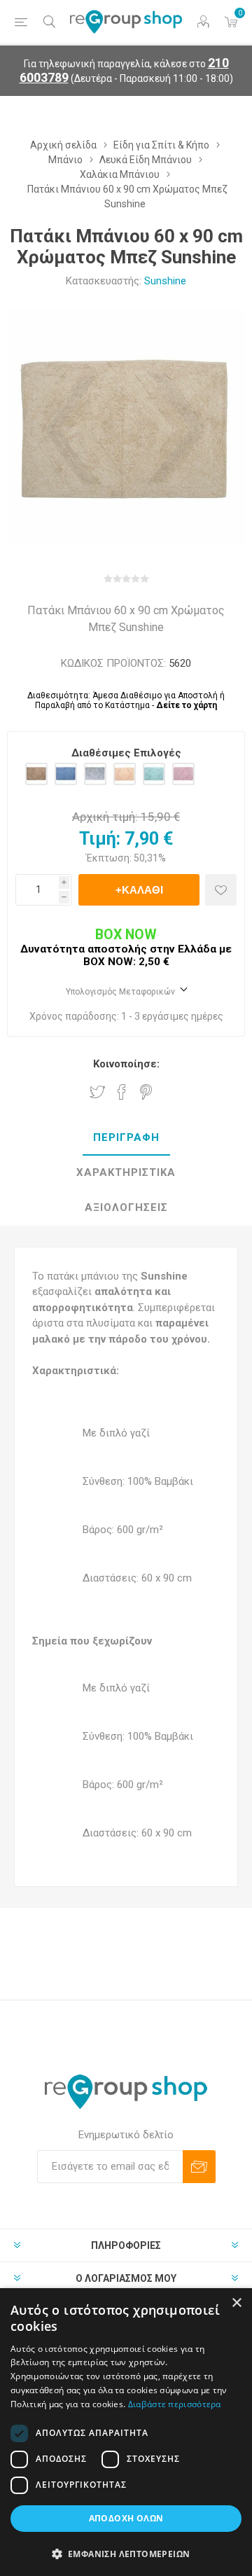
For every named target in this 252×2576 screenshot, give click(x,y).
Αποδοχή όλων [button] (126, 2518)
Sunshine (165, 281)
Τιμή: (100, 839)
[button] (126, 2553)
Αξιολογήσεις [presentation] (126, 1207)
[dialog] (126, 2432)
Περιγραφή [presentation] (126, 1137)
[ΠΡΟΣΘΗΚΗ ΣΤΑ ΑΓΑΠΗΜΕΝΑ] (221, 890)
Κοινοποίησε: (126, 1064)
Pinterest (146, 1092)
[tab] (126, 1138)
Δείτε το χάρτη (187, 705)
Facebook (122, 1092)
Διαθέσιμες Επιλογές (126, 753)
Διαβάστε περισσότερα (175, 2404)
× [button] (236, 2303)
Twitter (97, 1092)
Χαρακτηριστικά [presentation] (126, 1172)
